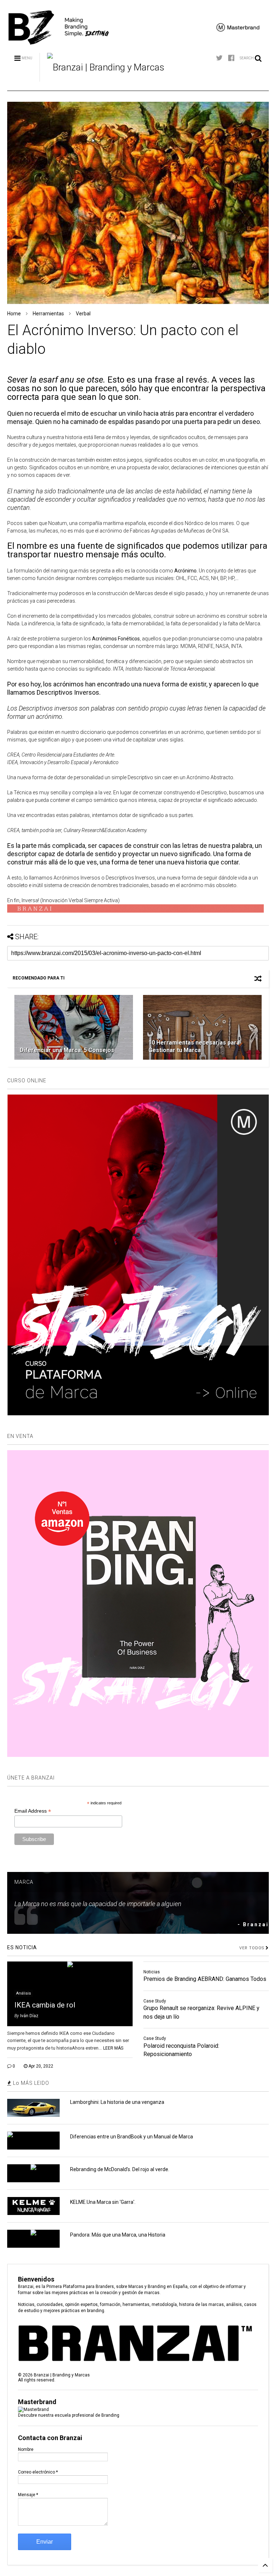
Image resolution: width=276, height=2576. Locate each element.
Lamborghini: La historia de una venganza (117, 2102)
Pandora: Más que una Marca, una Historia (118, 2235)
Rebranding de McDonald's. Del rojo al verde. (120, 2169)
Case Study (155, 2001)
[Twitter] (219, 58)
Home (14, 314)
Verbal (83, 314)
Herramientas (48, 314)
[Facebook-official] (231, 58)
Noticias (152, 1972)
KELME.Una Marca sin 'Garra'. (103, 2202)
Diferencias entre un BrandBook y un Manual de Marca (132, 2137)
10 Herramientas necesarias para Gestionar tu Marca (194, 1046)
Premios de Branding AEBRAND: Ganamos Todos (205, 1979)
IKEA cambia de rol (45, 2005)
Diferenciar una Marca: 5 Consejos (67, 1050)
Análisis (24, 1993)
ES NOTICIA (22, 1947)
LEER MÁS (113, 2048)
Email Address (33, 1811)
